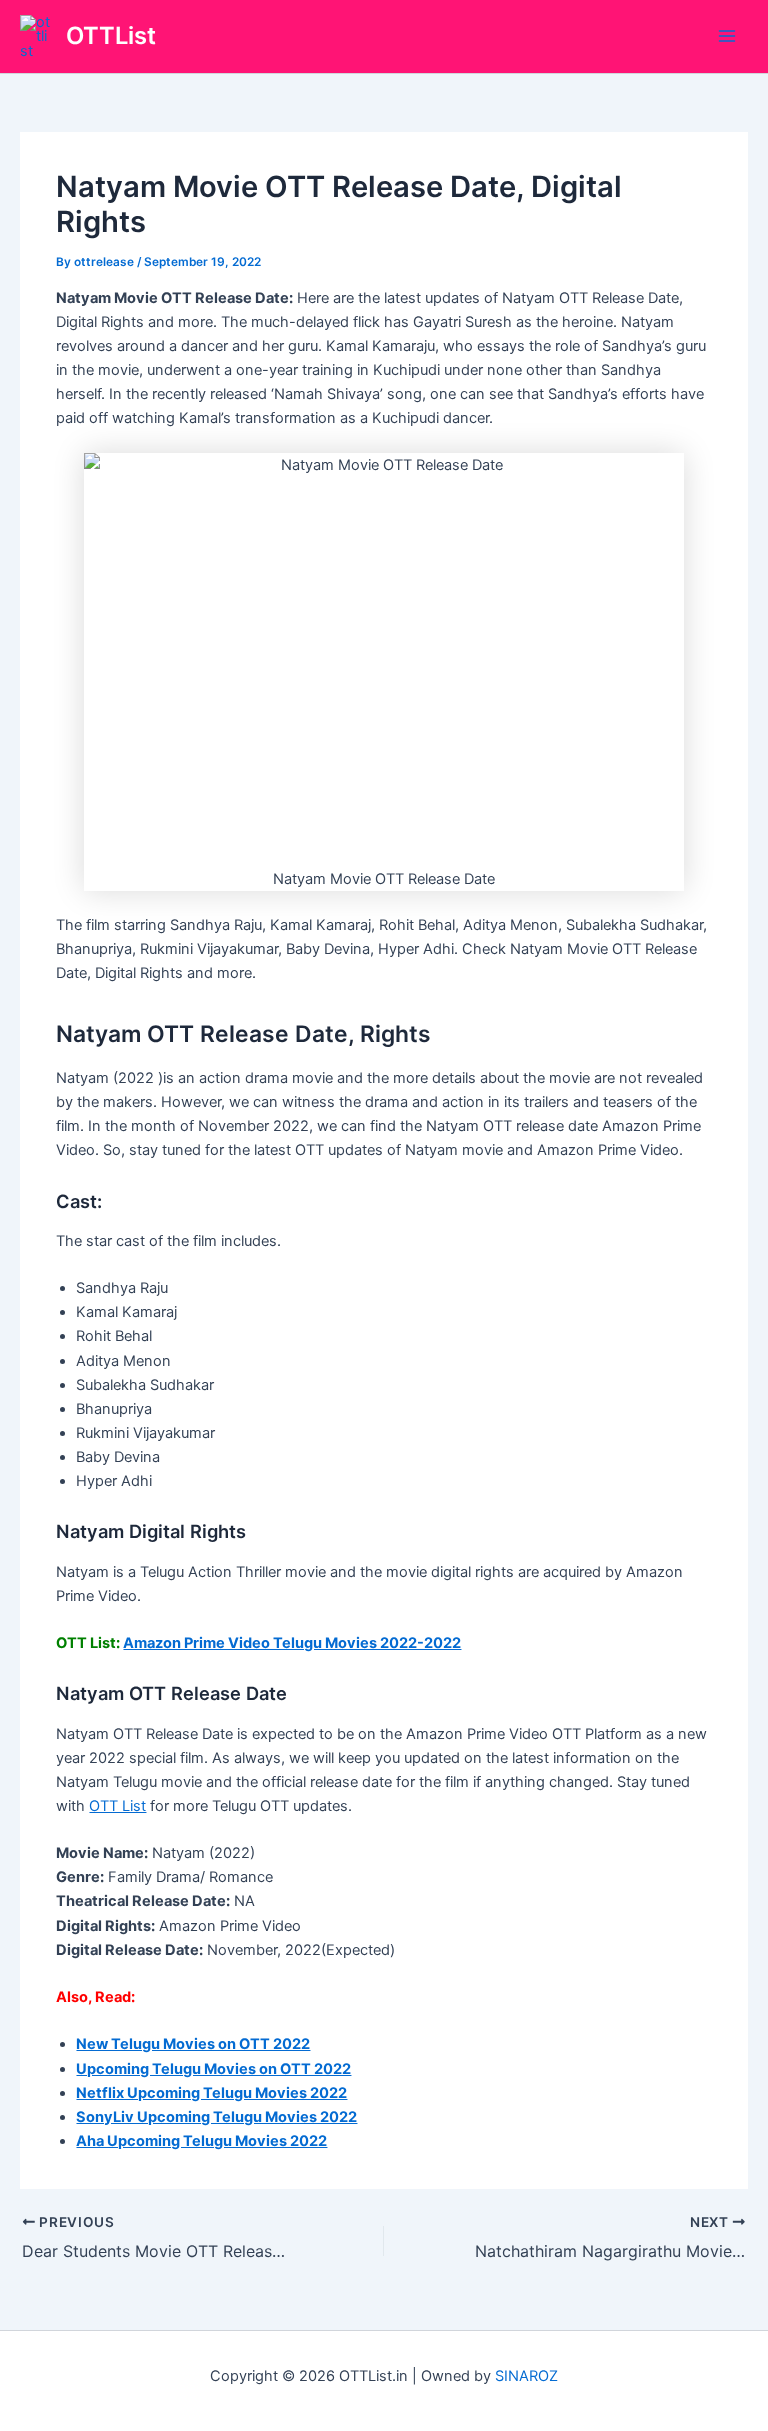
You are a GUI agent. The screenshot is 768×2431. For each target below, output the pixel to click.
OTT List (117, 1806)
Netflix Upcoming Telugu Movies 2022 (211, 2093)
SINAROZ (526, 2376)
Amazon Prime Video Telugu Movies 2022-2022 (292, 1643)
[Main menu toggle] (727, 37)
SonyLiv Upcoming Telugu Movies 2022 (216, 2117)
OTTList (111, 35)
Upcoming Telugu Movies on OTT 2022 (213, 2069)
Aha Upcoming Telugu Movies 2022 (201, 2141)
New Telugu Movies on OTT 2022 (193, 2044)
